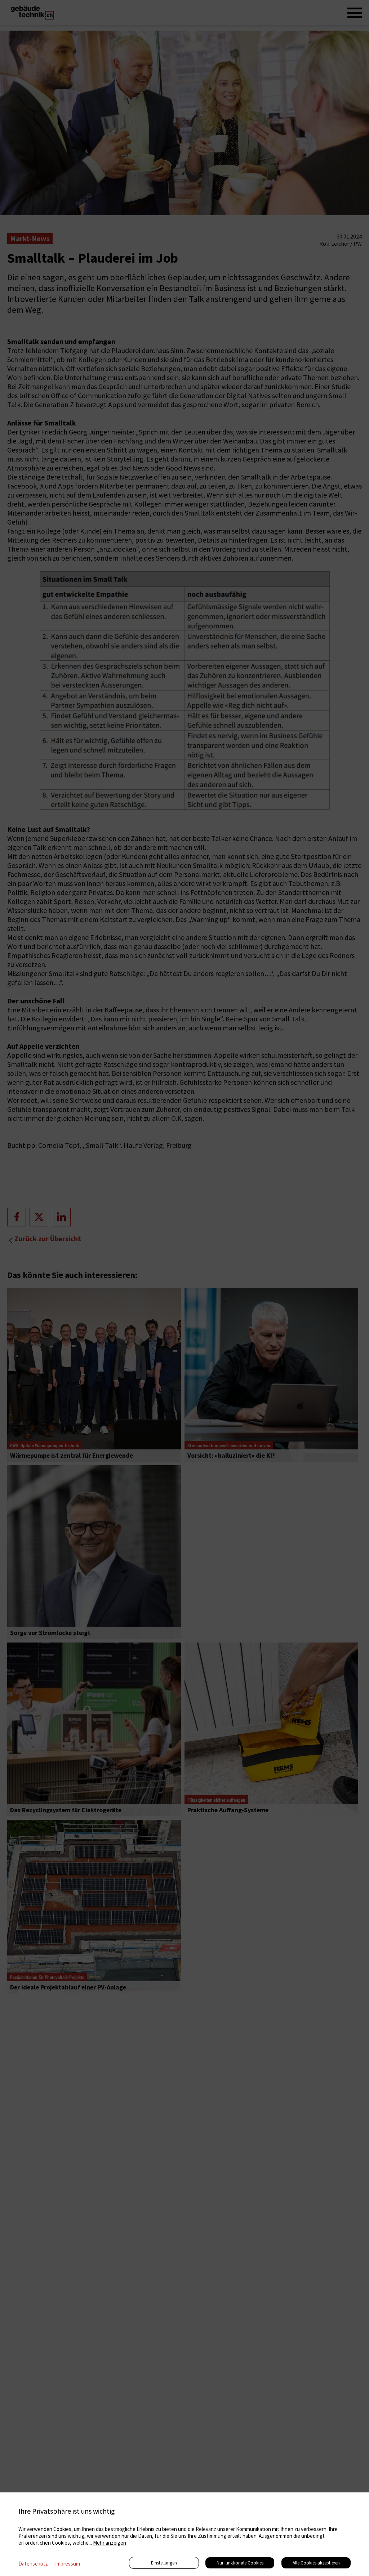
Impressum (68, 2564)
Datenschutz (33, 2564)
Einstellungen (164, 2563)
